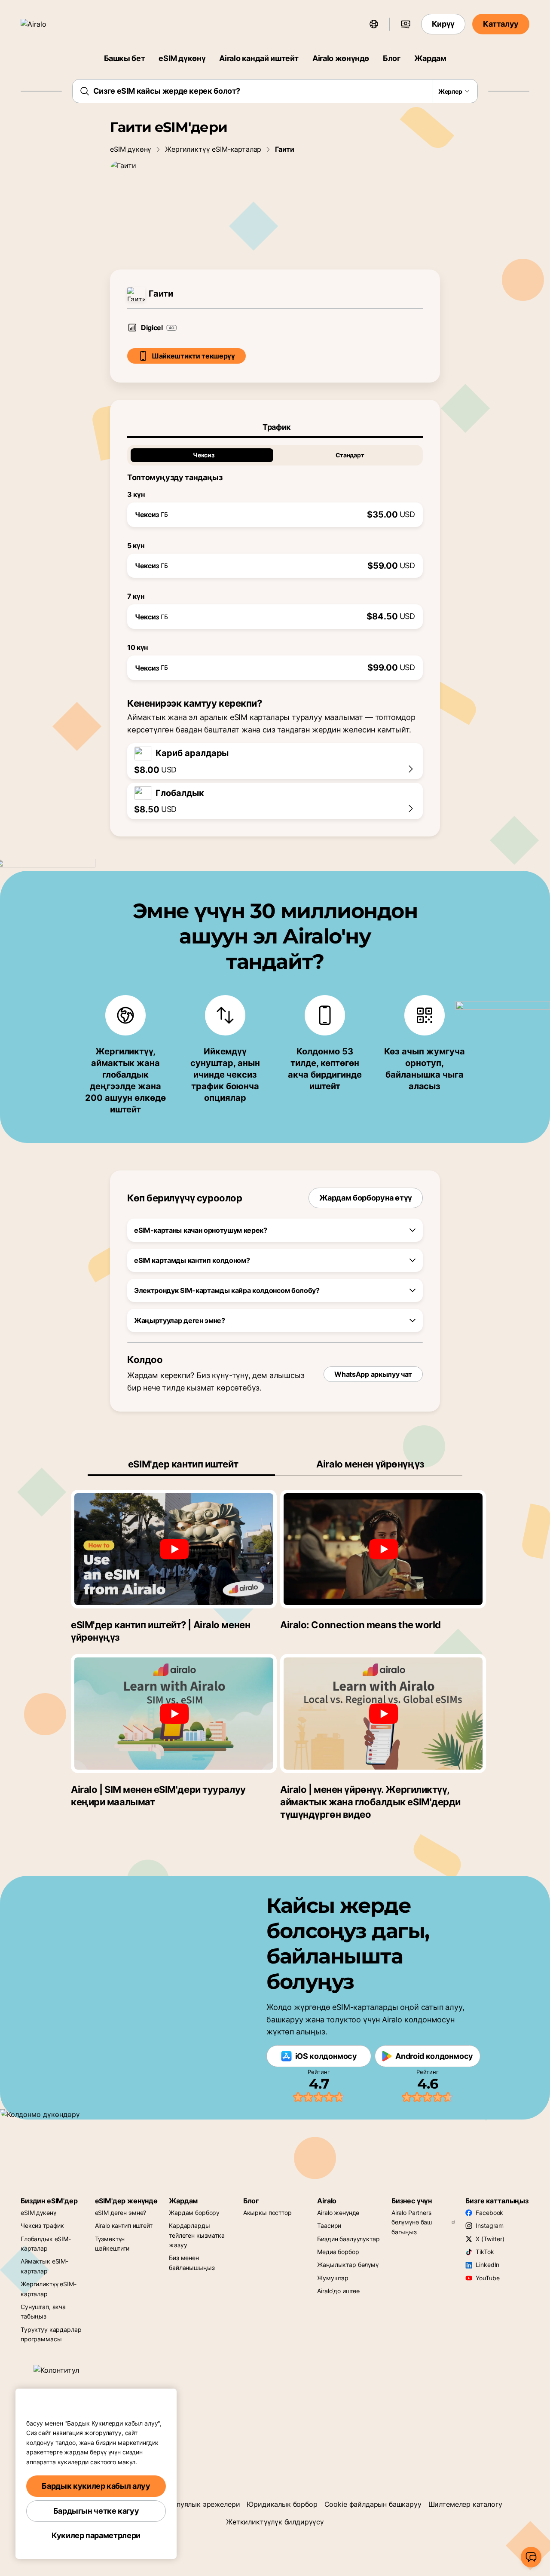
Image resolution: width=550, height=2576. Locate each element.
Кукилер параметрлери (96, 2535)
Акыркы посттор (267, 2213)
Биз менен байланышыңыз (192, 2262)
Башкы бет (125, 58)
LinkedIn (487, 2265)
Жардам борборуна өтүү (366, 1198)
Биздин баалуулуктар (348, 2239)
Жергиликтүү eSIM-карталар (213, 149)
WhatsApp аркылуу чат (373, 1374)
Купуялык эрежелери (204, 2504)
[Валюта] (406, 24)
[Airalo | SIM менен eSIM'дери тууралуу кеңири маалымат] (174, 1713)
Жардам (430, 58)
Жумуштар (333, 2278)
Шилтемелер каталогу (465, 2504)
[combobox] (275, 91)
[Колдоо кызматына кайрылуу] (531, 2557)
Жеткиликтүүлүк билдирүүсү (275, 2522)
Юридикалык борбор (282, 2504)
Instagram (490, 2225)
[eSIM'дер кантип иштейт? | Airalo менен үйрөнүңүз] (174, 1549)
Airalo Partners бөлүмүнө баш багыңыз (412, 2222)
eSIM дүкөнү (182, 58)
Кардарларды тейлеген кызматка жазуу (197, 2235)
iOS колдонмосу (326, 2056)
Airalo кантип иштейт (124, 2225)
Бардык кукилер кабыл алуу (96, 2486)
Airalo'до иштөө (338, 2291)
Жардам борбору (194, 2213)
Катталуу (501, 24)
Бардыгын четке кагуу (96, 2511)
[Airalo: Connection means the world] (383, 1549)
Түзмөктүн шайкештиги (112, 2244)
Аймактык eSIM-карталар (44, 2266)
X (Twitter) (490, 2239)
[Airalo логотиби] (46, 24)
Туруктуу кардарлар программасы (51, 2334)
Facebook (489, 2213)
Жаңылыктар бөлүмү (348, 2265)
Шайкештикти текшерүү (193, 356)
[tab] (275, 427)
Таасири (329, 2225)
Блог (392, 58)
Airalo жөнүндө (341, 58)
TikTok (485, 2252)
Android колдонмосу (434, 2056)
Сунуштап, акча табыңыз (43, 2311)
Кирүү (443, 24)
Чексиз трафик (42, 2225)
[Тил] (374, 24)
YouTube (487, 2278)
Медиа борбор (338, 2252)
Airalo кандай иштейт (259, 58)
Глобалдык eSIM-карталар (46, 2244)
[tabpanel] (275, 559)
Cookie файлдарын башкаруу (373, 2504)
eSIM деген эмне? (121, 2213)
